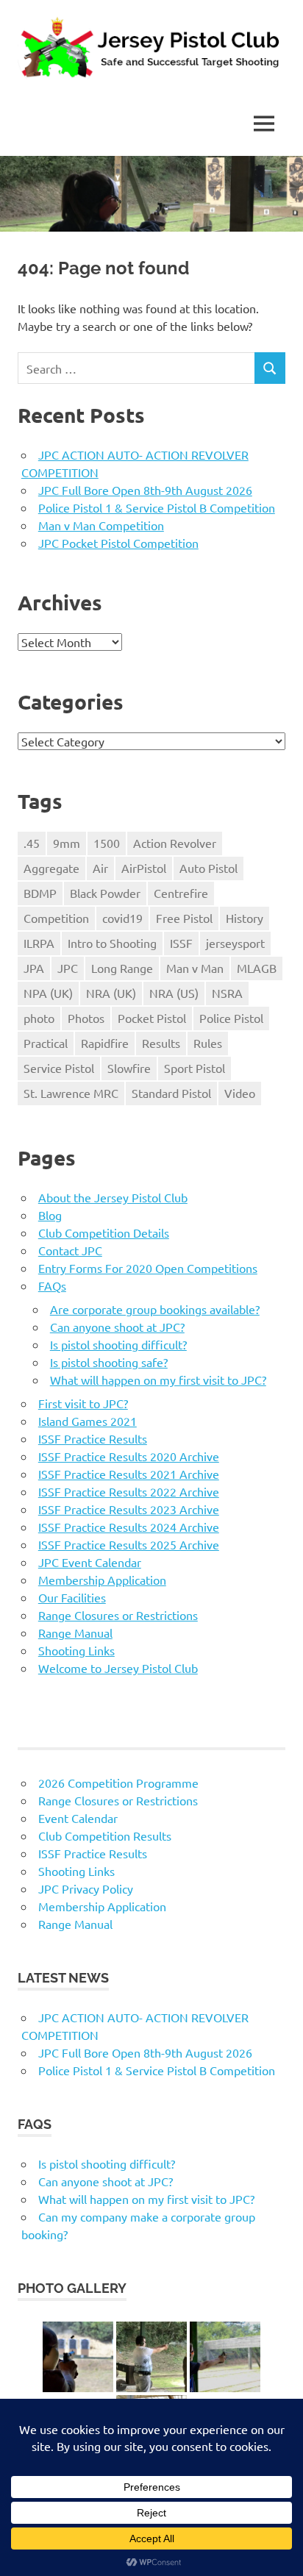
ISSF (181, 943)
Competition (56, 918)
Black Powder (105, 893)
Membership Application (102, 1580)
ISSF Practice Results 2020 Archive (129, 1456)
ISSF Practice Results (93, 1438)
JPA (34, 968)
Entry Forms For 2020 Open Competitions (148, 1268)
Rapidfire (105, 1043)
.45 (32, 843)
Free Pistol (184, 918)
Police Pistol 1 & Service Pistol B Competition (157, 507)
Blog (50, 1215)
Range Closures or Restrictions (118, 1615)
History (245, 918)
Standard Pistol (171, 1093)
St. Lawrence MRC (71, 1093)
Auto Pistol (208, 868)
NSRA (227, 993)
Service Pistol (59, 1068)
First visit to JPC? (83, 1403)
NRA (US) (174, 993)
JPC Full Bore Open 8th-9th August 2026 (145, 490)
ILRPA (39, 943)
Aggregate (51, 868)
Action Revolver (175, 843)
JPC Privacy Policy (86, 1888)
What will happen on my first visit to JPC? (158, 1380)
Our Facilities (72, 1597)
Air (100, 868)
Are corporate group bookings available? (155, 1309)
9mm (67, 843)
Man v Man (195, 968)
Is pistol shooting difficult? (118, 1344)
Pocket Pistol (152, 1018)
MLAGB (257, 968)
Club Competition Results (105, 1835)
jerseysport (235, 943)
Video (240, 1093)
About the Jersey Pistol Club (113, 1197)
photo (39, 1018)
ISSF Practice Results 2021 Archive (129, 1474)
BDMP (40, 893)
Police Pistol (231, 1018)
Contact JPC (70, 1250)
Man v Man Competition (101, 525)
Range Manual (75, 1633)
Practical (46, 1043)
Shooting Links (76, 1650)
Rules (208, 1043)
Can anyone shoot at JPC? (117, 1327)
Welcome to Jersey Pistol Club (118, 1668)
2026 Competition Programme (118, 1783)
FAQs (52, 1285)
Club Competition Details (104, 1232)
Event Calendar (78, 1818)
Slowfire (129, 1068)
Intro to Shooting (112, 943)
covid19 (122, 918)
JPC (68, 968)
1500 (107, 843)
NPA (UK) (48, 993)
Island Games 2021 (88, 1421)
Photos (86, 1018)
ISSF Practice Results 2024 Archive (129, 1527)
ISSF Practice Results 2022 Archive (129, 1491)
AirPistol (144, 868)
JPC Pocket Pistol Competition (118, 543)
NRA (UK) (111, 993)
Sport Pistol (195, 1068)
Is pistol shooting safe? (109, 1362)
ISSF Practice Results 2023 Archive (129, 1509)
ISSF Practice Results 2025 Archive (129, 1544)
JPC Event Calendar (90, 1562)
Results (161, 1043)
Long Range (122, 968)
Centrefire (181, 893)
